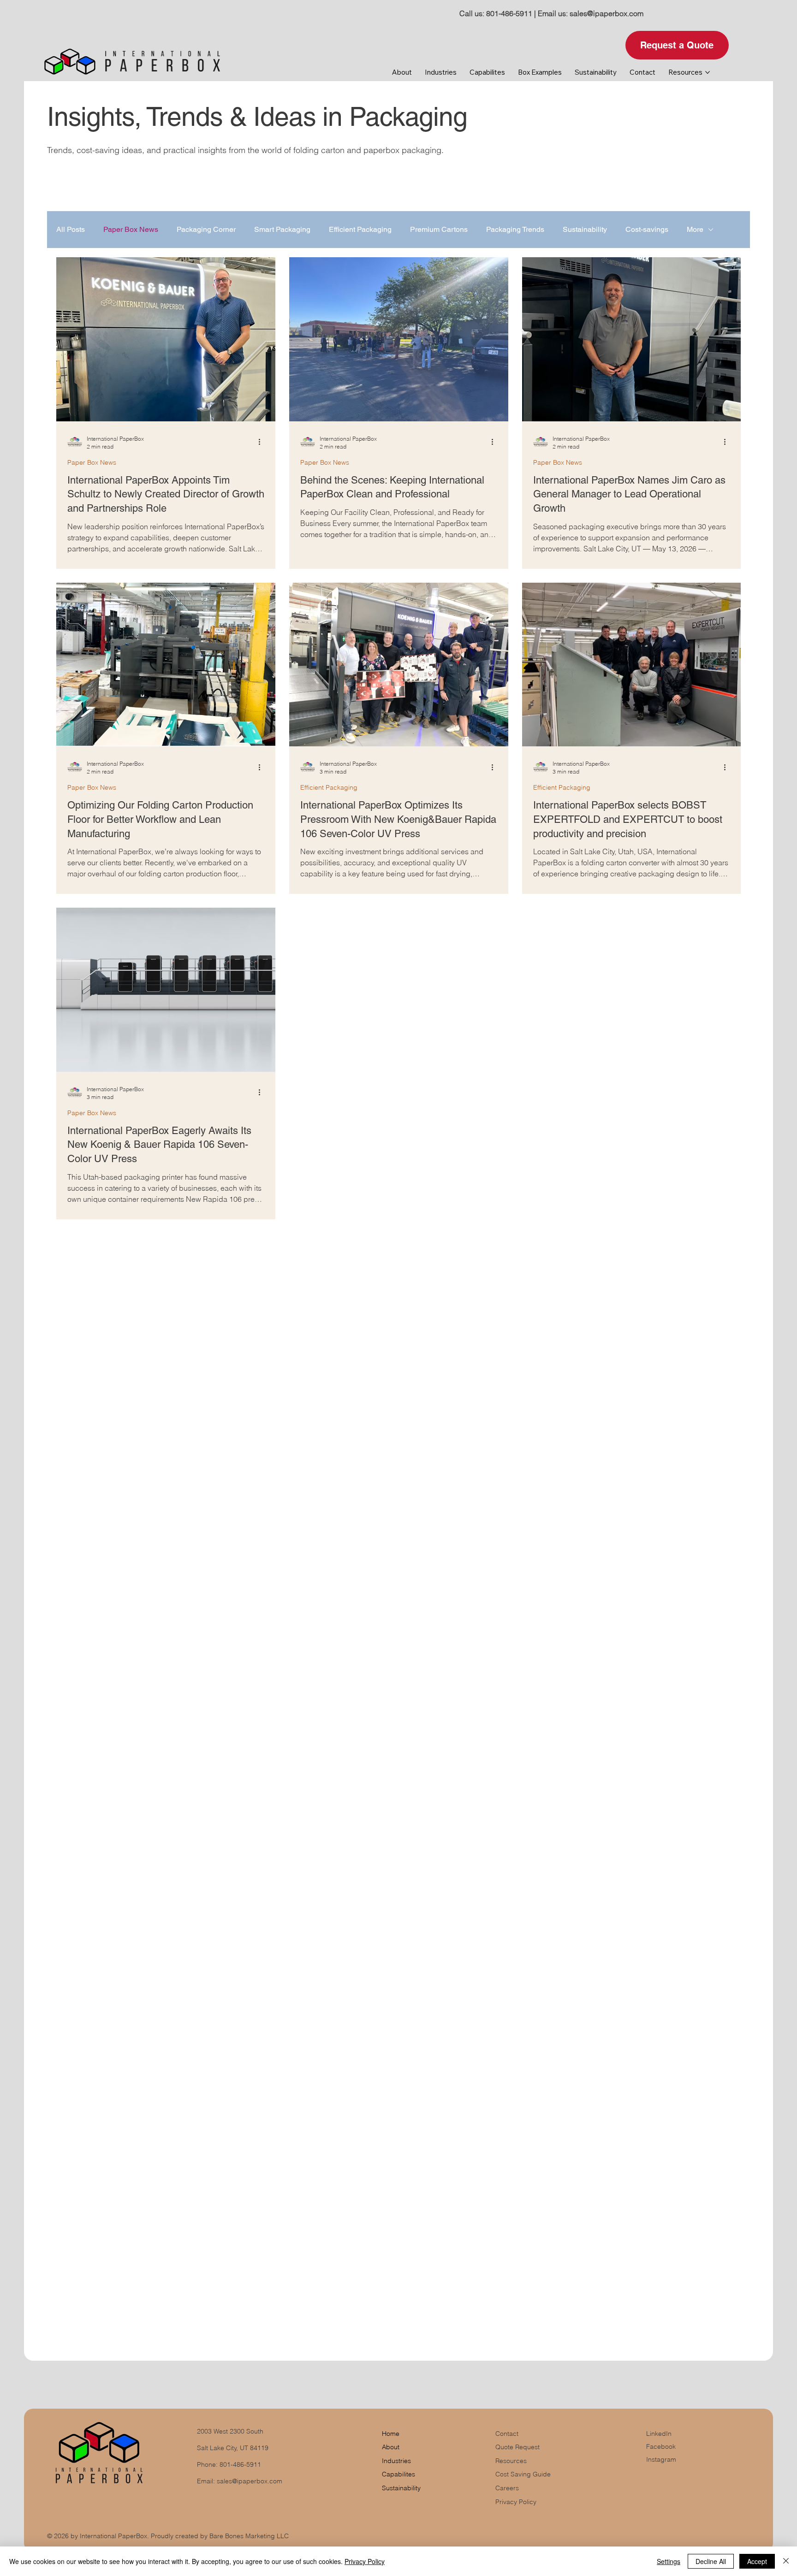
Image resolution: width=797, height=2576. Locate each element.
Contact (507, 2434)
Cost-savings (647, 229)
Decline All (711, 2561)
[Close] (786, 2561)
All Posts (71, 229)
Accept (757, 2561)
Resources (511, 2461)
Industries (396, 2461)
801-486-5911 (509, 13)
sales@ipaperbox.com (607, 13)
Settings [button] (669, 2561)
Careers (507, 2488)
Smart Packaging (282, 229)
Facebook (661, 2446)
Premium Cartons (439, 229)
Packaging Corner (206, 229)
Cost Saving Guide (523, 2474)
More (695, 229)
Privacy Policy (516, 2502)
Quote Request (517, 2447)
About (391, 2447)
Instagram (661, 2459)
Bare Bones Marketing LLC (249, 2536)
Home (391, 2434)
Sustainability (585, 229)
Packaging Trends (515, 229)
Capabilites (398, 2474)
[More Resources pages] (708, 72)
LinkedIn (659, 2434)
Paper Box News (131, 229)
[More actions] (263, 442)
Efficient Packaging (360, 229)
